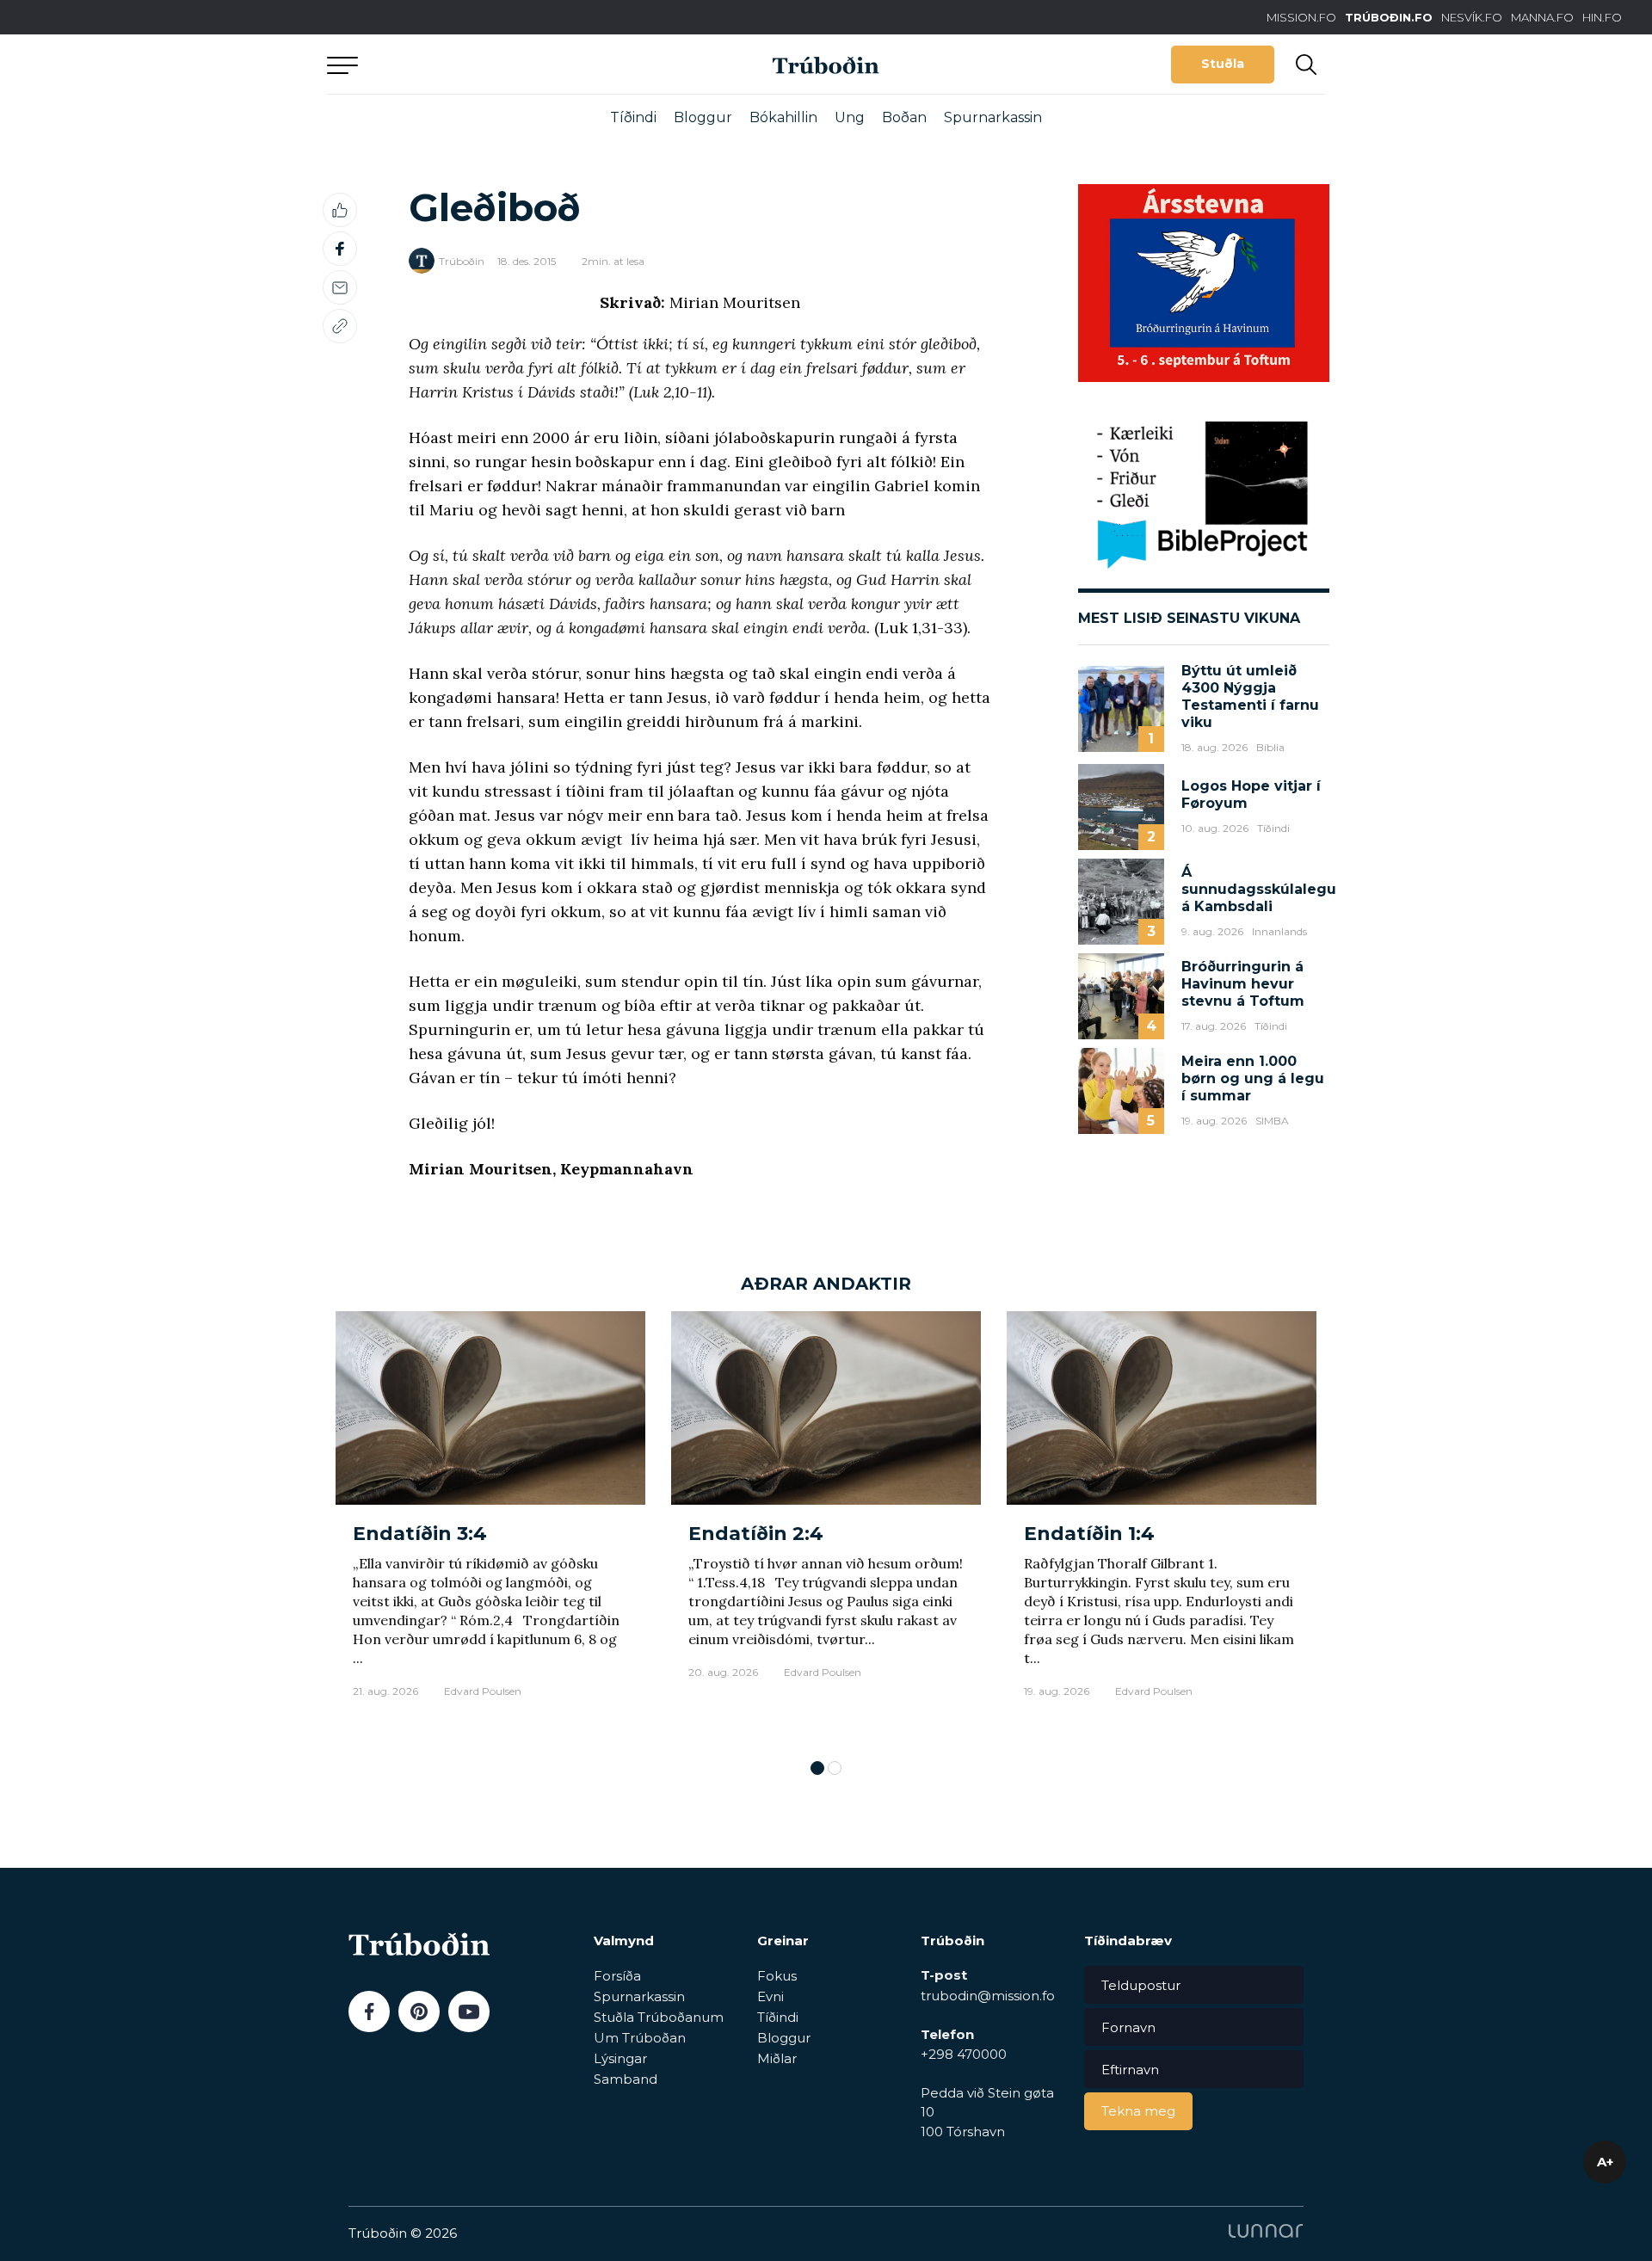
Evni (771, 1996)
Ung (850, 117)
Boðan (904, 117)
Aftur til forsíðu (486, 64)
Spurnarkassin (993, 117)
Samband (626, 2079)
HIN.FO (1602, 17)
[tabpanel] (490, 1527)
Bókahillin (783, 117)
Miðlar (777, 2058)
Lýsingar (620, 2058)
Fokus (777, 1976)
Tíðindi (633, 117)
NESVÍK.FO (1472, 17)
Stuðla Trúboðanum (659, 2017)
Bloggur (703, 117)
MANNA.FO (1542, 17)
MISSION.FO (1301, 17)
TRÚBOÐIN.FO (1389, 17)
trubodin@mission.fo (988, 1996)
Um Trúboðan (640, 2038)
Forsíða (617, 1976)
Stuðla (1223, 64)
